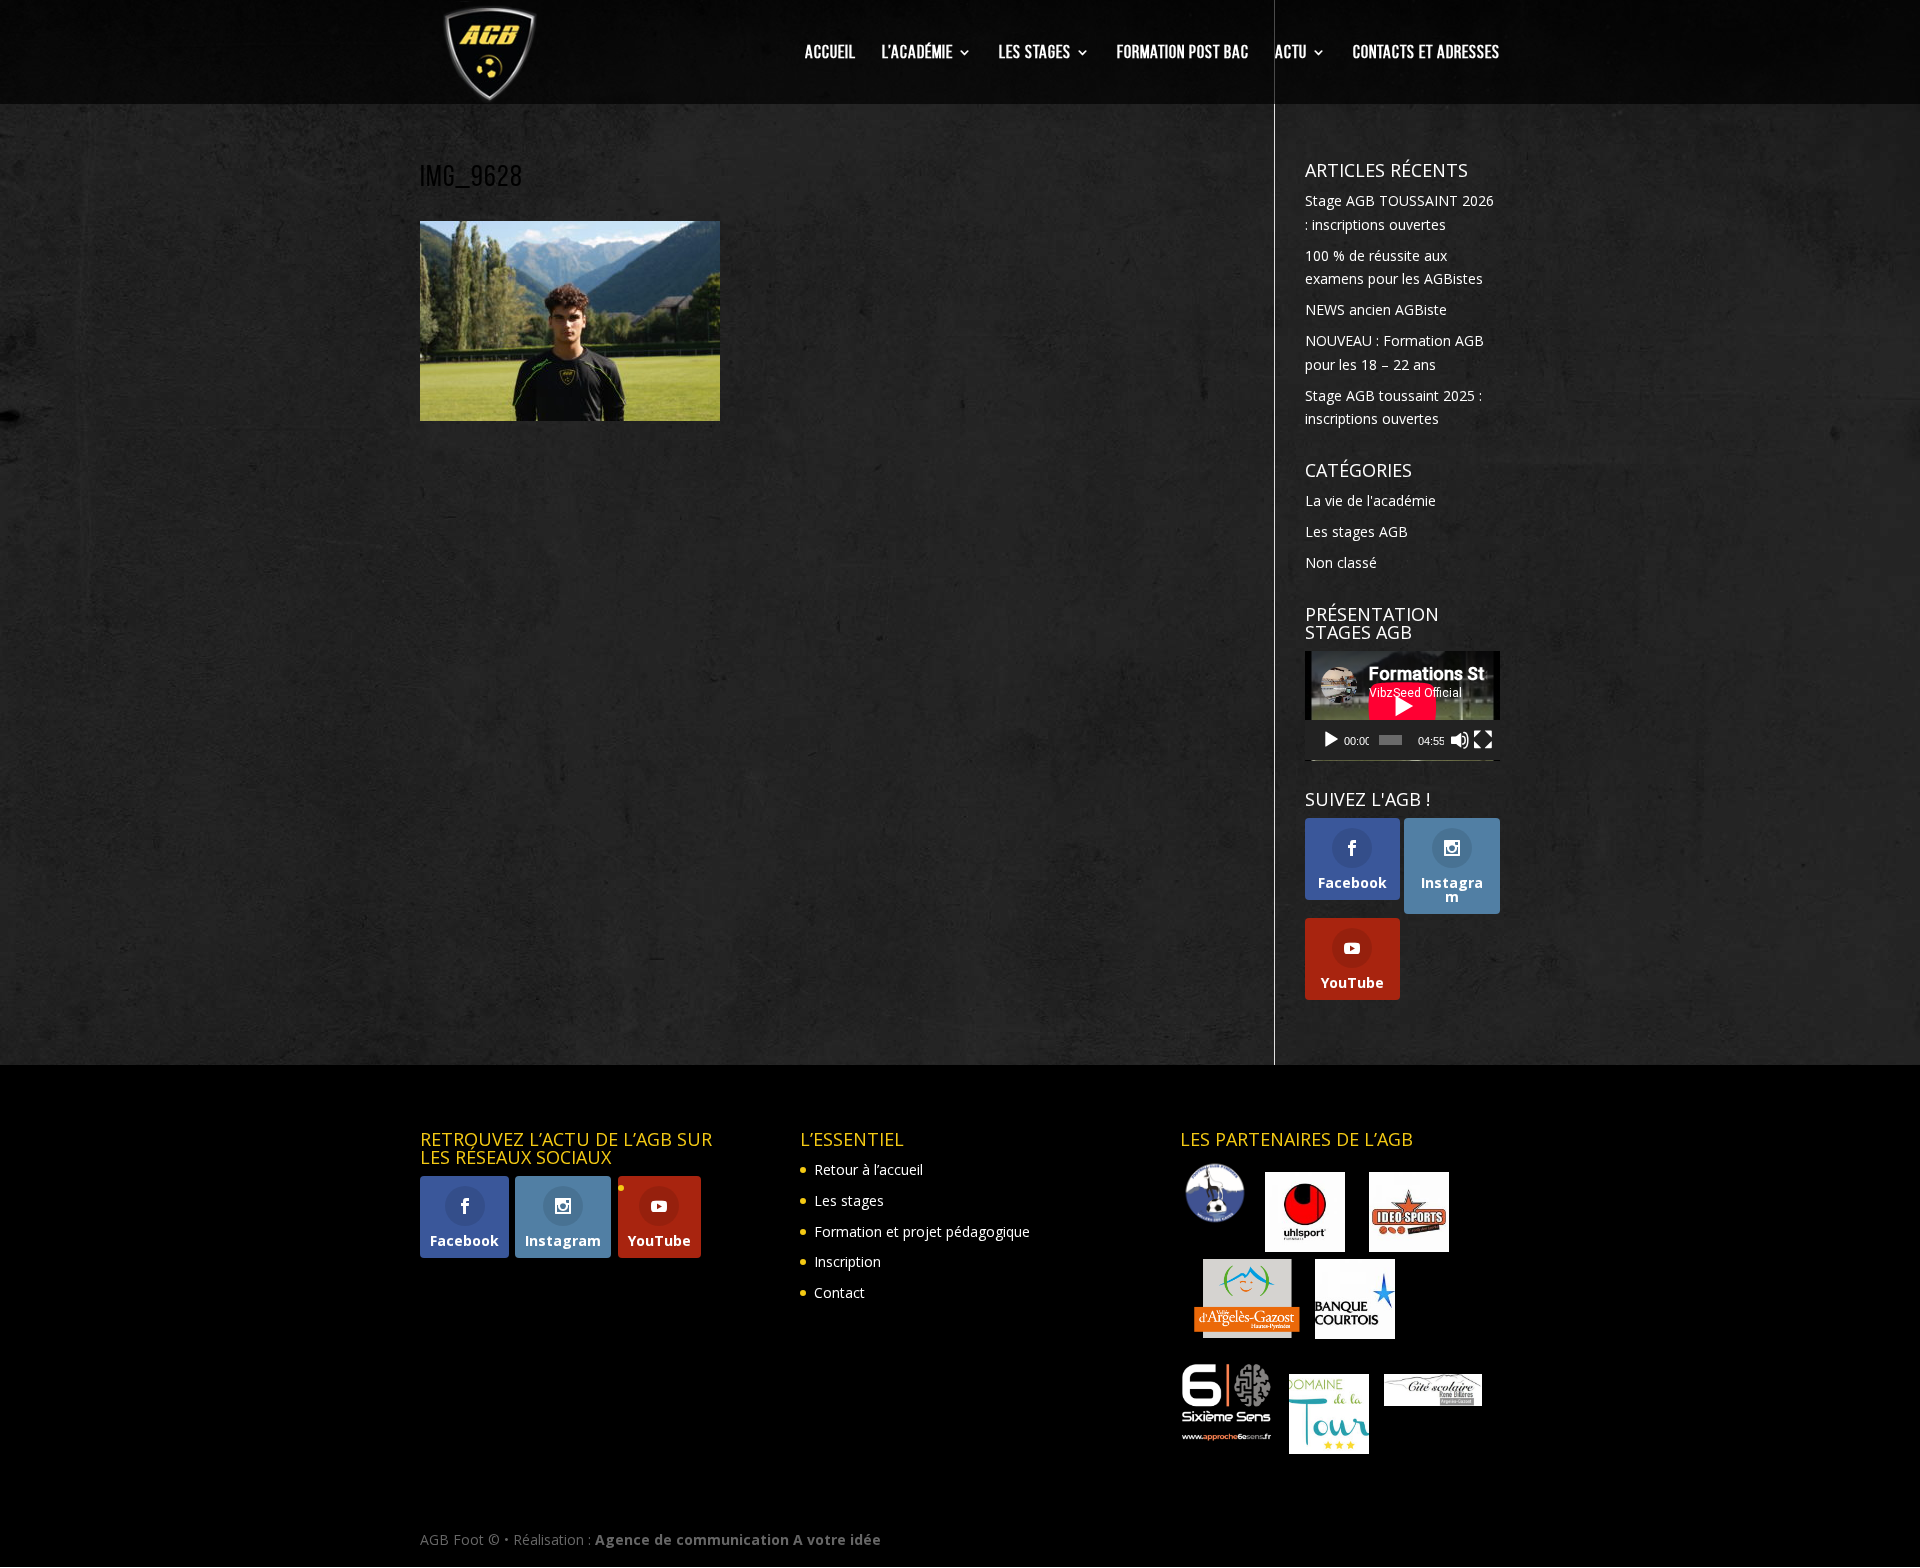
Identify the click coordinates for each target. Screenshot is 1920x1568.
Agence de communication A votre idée (738, 1539)
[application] (1402, 706)
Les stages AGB (1356, 531)
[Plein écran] (1483, 740)
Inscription (847, 1261)
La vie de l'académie (1370, 500)
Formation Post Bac (1183, 53)
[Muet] (1460, 740)
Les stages (1035, 53)
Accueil (830, 53)
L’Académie (917, 53)
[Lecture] (1331, 740)
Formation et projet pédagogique (922, 1231)
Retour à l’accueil (868, 1169)
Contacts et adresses (1426, 53)
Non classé (1341, 562)
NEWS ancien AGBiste (1376, 309)
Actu (1291, 53)
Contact (839, 1292)
